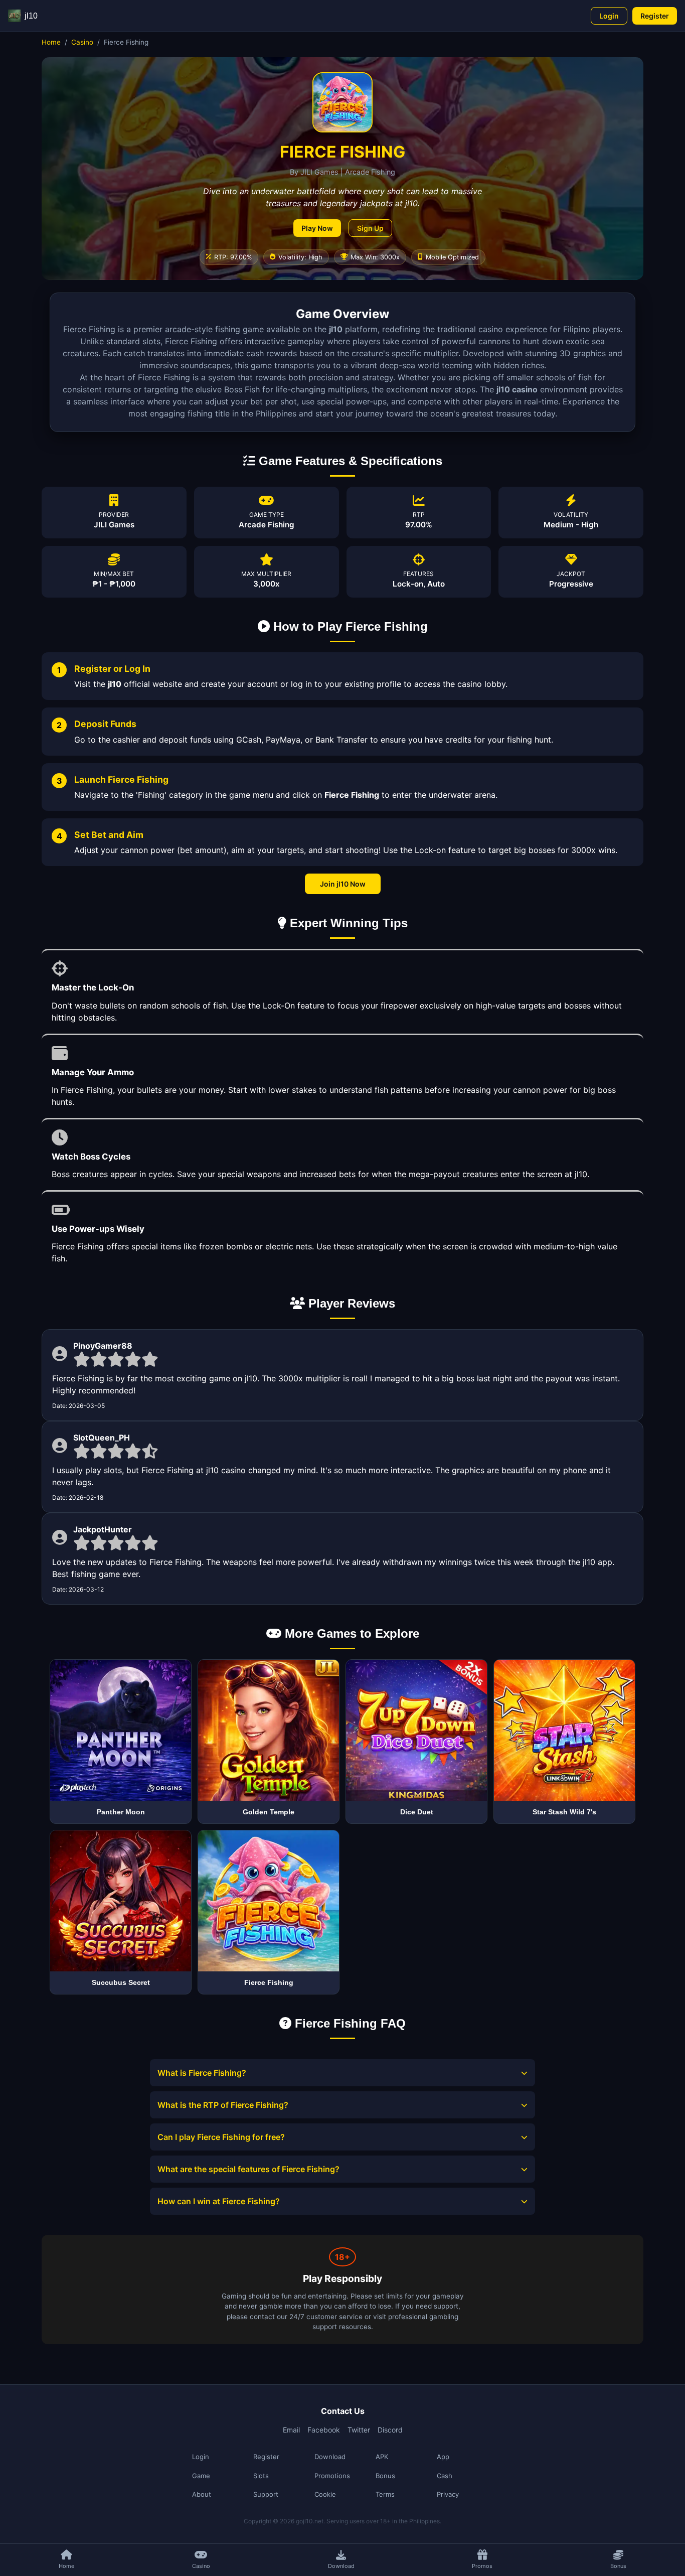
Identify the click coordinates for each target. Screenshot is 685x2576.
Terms (385, 2494)
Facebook (324, 2430)
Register (655, 16)
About (202, 2494)
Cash (445, 2476)
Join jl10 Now (343, 884)
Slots (261, 2476)
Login (609, 16)
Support (266, 2494)
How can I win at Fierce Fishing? (219, 2201)
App (443, 2457)
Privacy (448, 2494)
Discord (390, 2430)
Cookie (325, 2494)
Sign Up (370, 228)
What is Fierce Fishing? (202, 2073)
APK (382, 2457)
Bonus (385, 2476)
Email (291, 2430)
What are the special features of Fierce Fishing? (248, 2169)
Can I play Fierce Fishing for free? (221, 2137)
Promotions (332, 2476)
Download (330, 2457)
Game (201, 2476)
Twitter (359, 2430)
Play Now (317, 228)
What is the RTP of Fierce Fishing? (223, 2105)
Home (51, 42)
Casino (82, 42)
